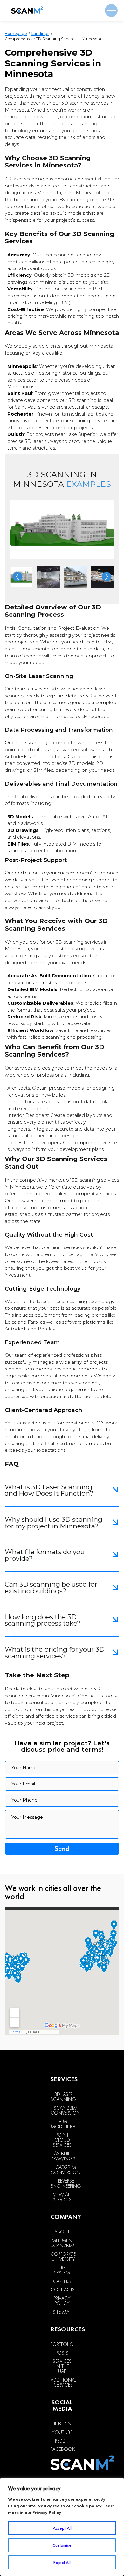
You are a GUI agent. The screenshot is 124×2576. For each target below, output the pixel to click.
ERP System (62, 2270)
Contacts (63, 2290)
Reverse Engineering (66, 2184)
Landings (40, 34)
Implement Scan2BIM (62, 2243)
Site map (62, 2312)
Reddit (62, 2441)
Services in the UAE (62, 2366)
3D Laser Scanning (63, 2097)
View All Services (62, 2197)
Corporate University (63, 2257)
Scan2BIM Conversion (65, 2110)
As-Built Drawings (63, 2156)
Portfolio (62, 2344)
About (62, 2232)
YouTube (62, 2432)
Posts (62, 2353)
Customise (62, 2545)
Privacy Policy (47, 2512)
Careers (62, 2281)
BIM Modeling (63, 2124)
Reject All (62, 2562)
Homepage (16, 34)
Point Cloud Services (62, 2140)
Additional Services (63, 2382)
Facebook (63, 2449)
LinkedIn (62, 2424)
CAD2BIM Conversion (65, 2170)
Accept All (62, 2528)
